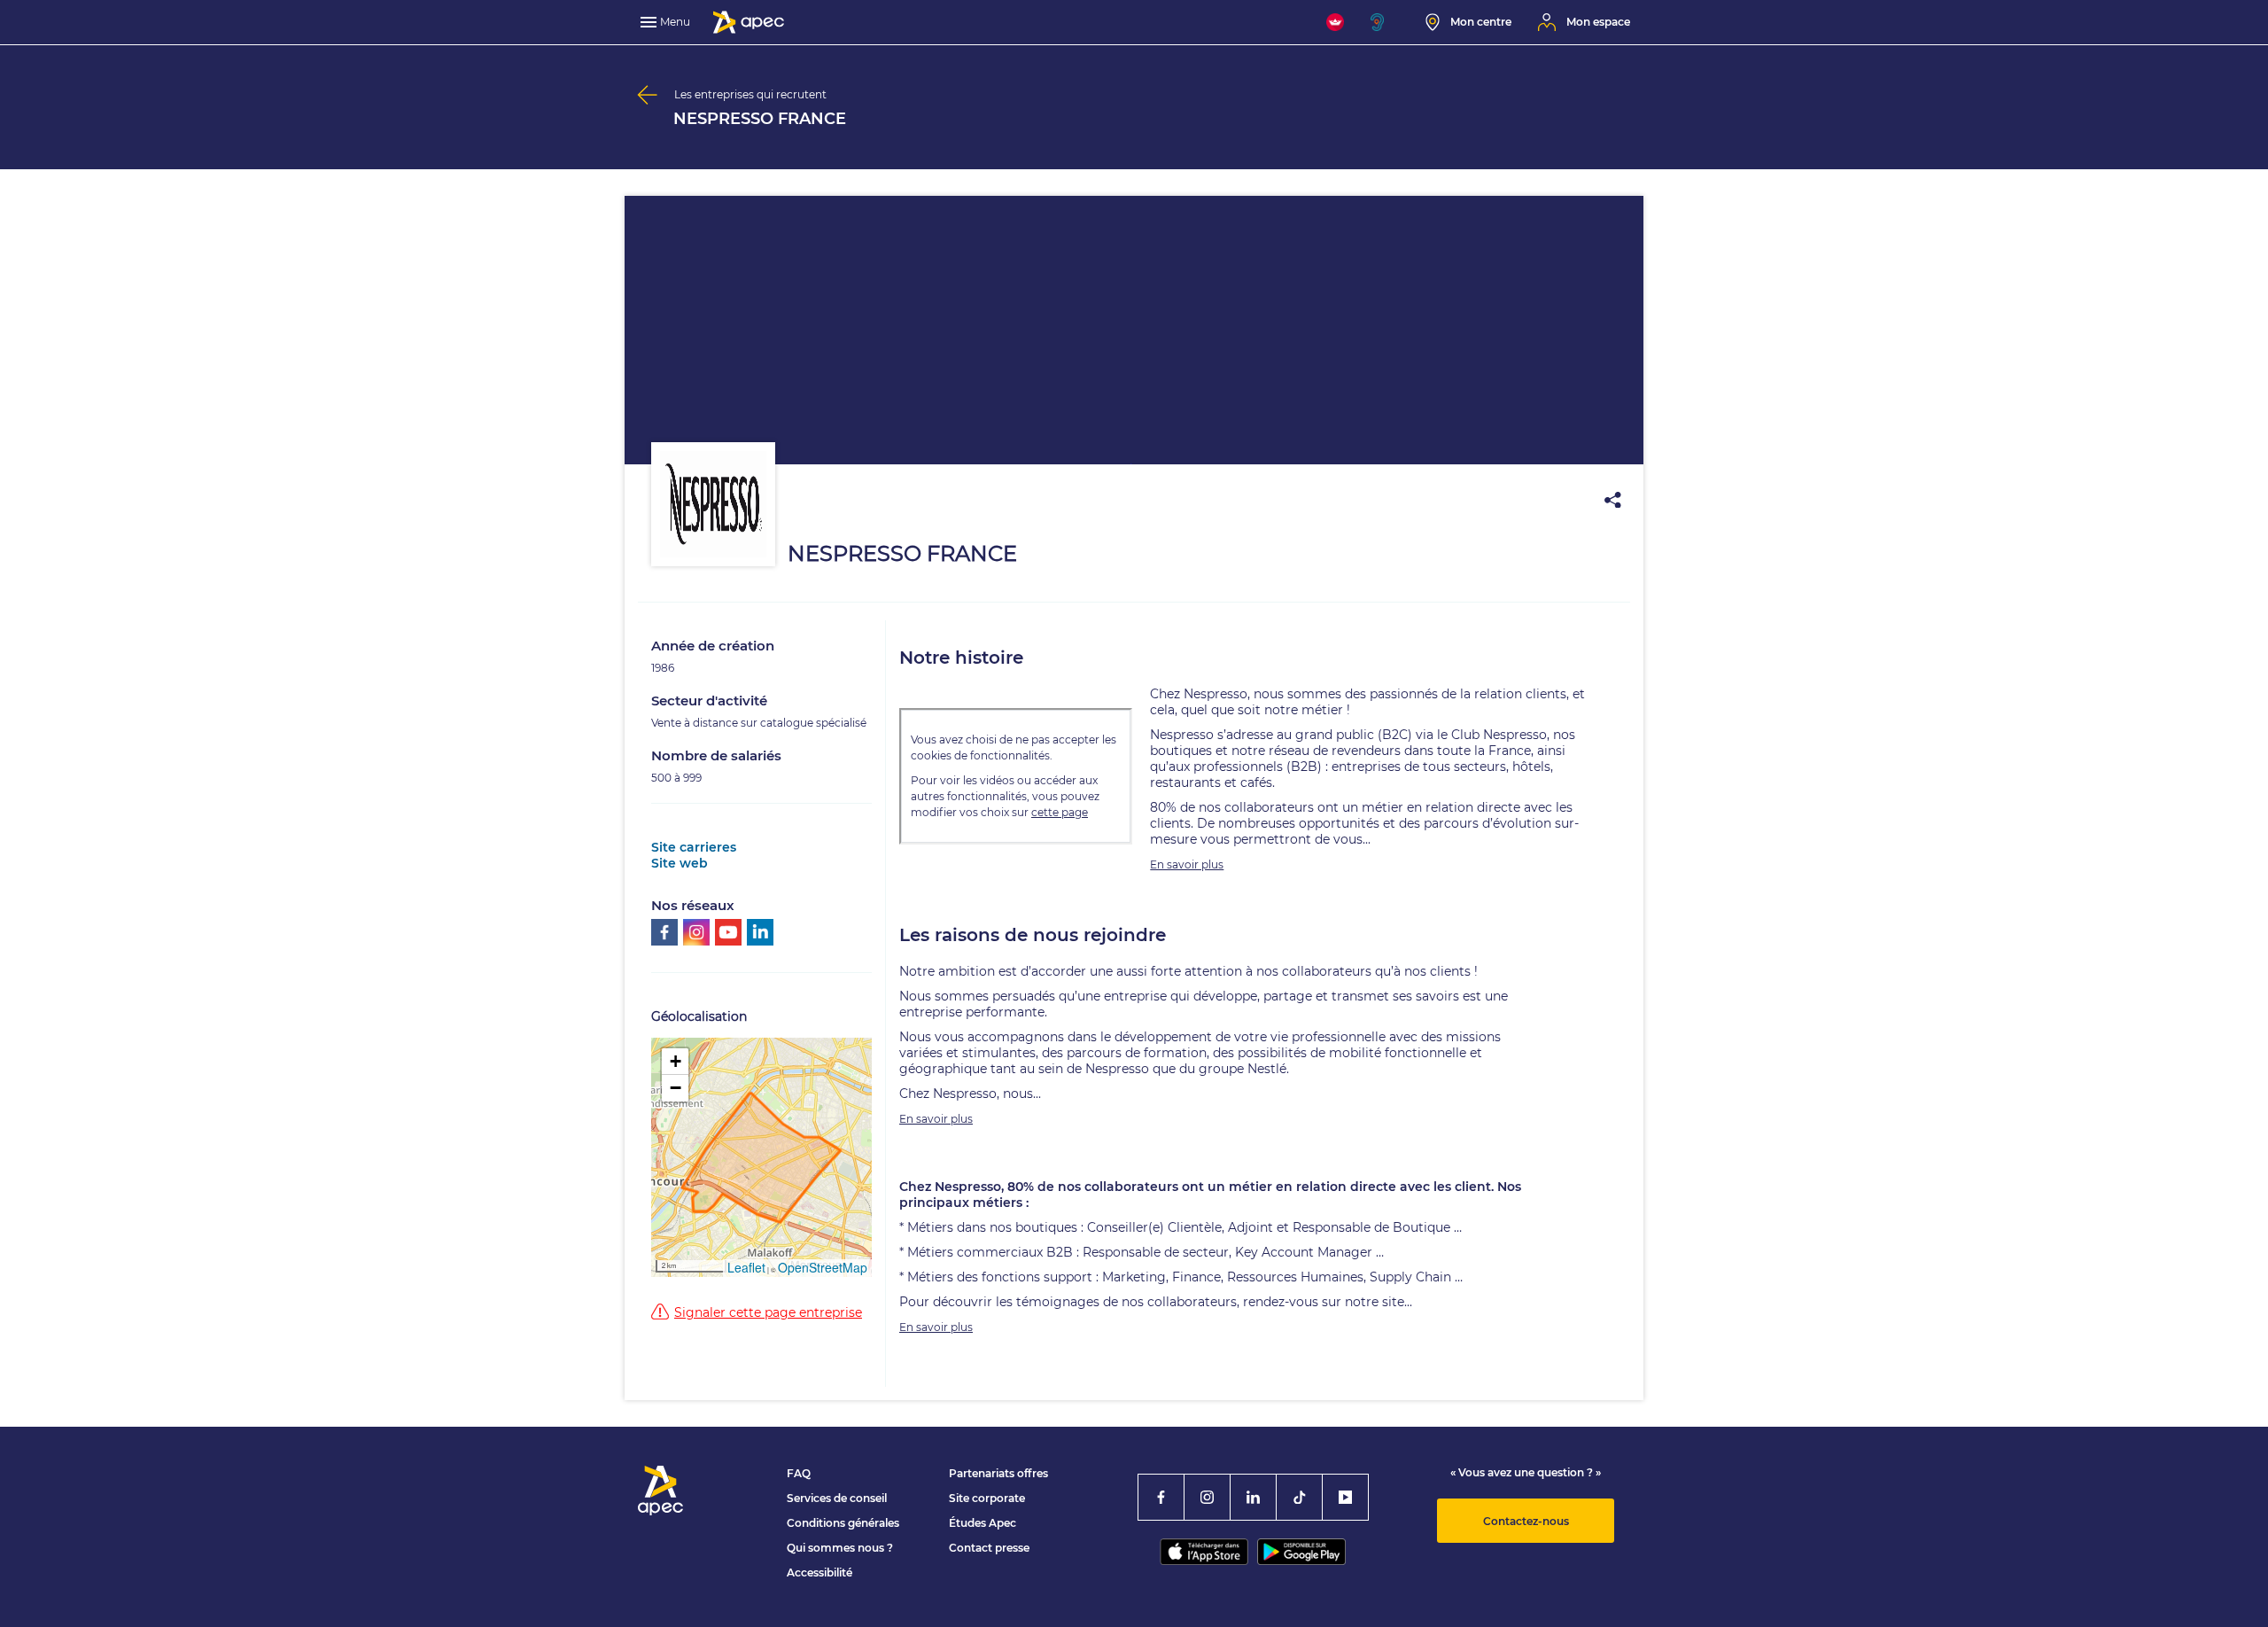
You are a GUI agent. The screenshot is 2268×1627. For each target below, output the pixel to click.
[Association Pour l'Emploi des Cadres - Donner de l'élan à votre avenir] (749, 22)
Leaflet (746, 1267)
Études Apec (983, 1523)
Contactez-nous (1526, 1521)
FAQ (799, 1473)
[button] (675, 1062)
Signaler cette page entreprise (768, 1312)
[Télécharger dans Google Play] (1301, 1552)
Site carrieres (694, 847)
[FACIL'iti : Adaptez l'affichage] (1335, 22)
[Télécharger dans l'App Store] (1204, 1552)
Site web (680, 863)
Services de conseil (837, 1498)
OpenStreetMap (823, 1267)
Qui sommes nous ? (840, 1548)
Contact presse (989, 1548)
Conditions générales (843, 1523)
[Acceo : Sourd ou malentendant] (1385, 22)
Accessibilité (819, 1573)
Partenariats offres (998, 1473)
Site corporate (987, 1498)
